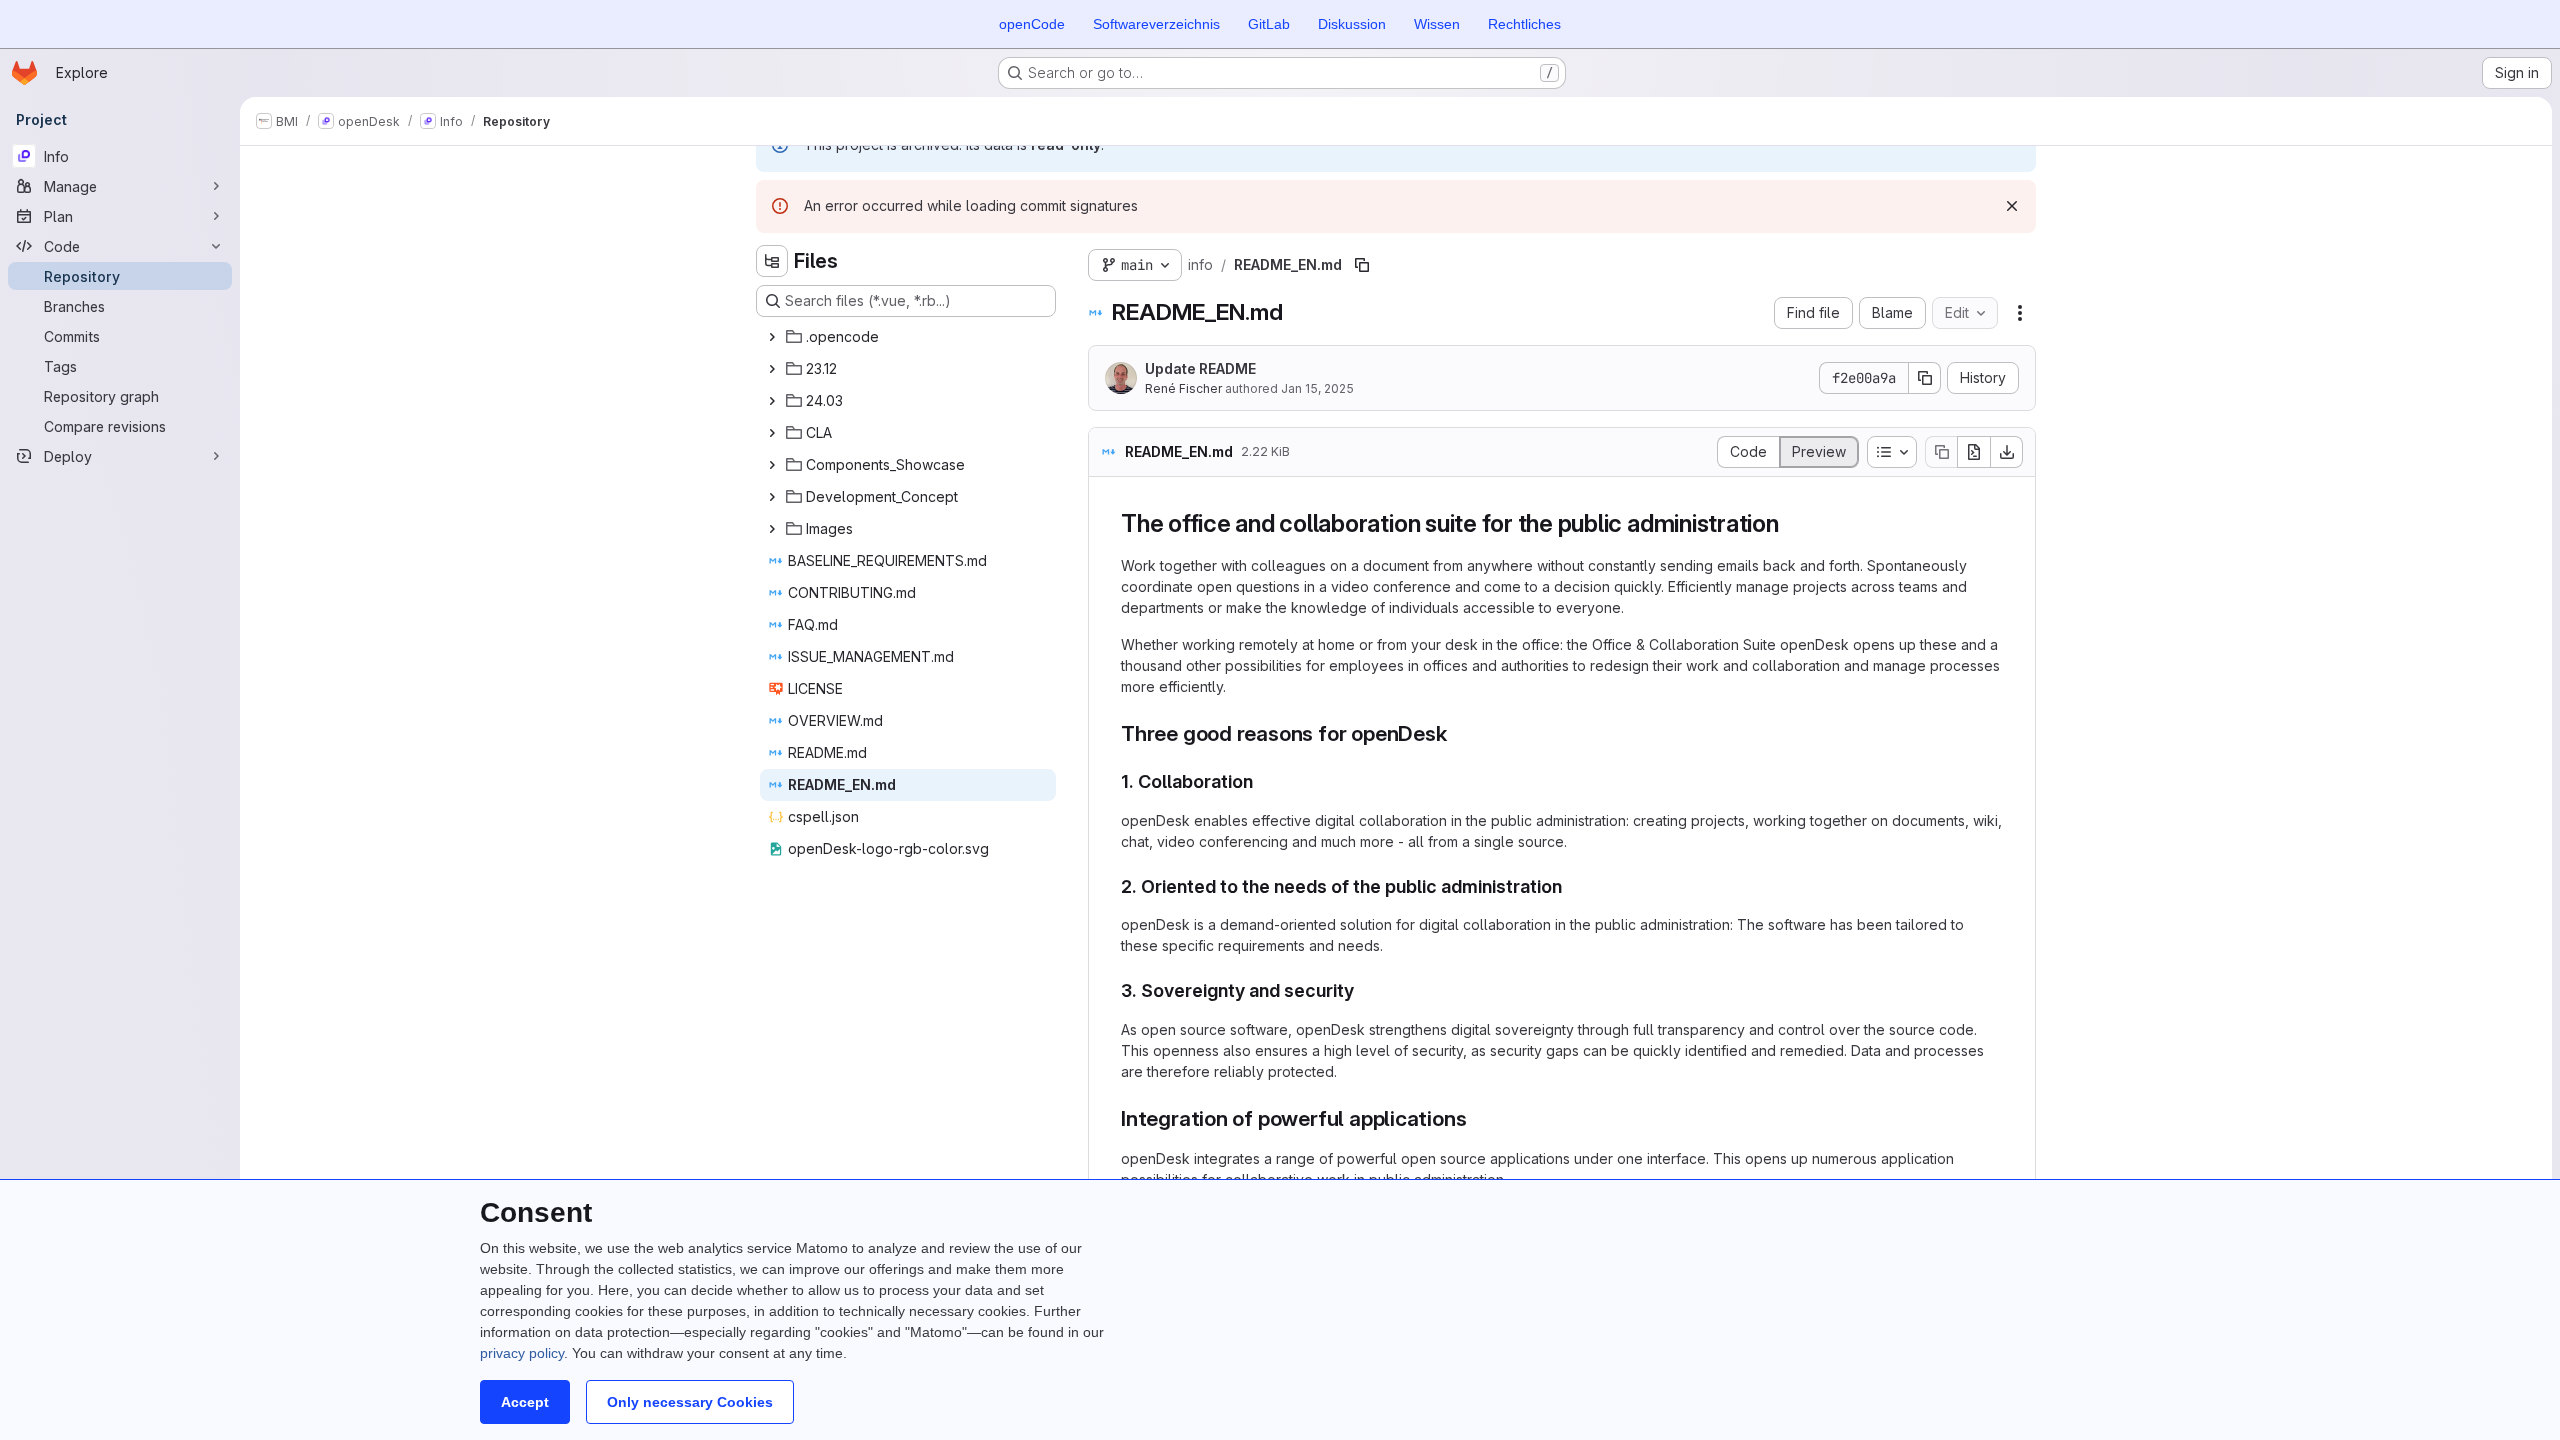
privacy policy (522, 1353)
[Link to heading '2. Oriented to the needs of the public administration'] (1572, 886)
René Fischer (1183, 388)
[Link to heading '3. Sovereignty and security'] (1364, 990)
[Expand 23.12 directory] (772, 369)
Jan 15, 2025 (1317, 388)
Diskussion (1352, 24)
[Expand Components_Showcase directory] (772, 465)
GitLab (1269, 24)
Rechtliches (1524, 24)
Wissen (1437, 24)
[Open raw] (1974, 452)
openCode (1032, 24)
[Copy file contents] (1941, 452)
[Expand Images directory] (772, 529)
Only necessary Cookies (690, 1402)
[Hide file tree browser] (772, 261)
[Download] (2007, 452)
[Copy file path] (1362, 265)
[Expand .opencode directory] (772, 337)
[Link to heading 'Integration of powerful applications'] (1477, 1118)
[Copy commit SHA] (1925, 378)
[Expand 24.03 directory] (772, 401)
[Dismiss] (2012, 206)
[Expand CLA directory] (772, 433)
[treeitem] (908, 337)
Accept (525, 1402)
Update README (1200, 368)
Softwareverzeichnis (1156, 24)
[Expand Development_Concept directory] (772, 497)
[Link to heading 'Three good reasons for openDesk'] (1458, 733)
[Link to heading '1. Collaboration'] (1263, 781)
